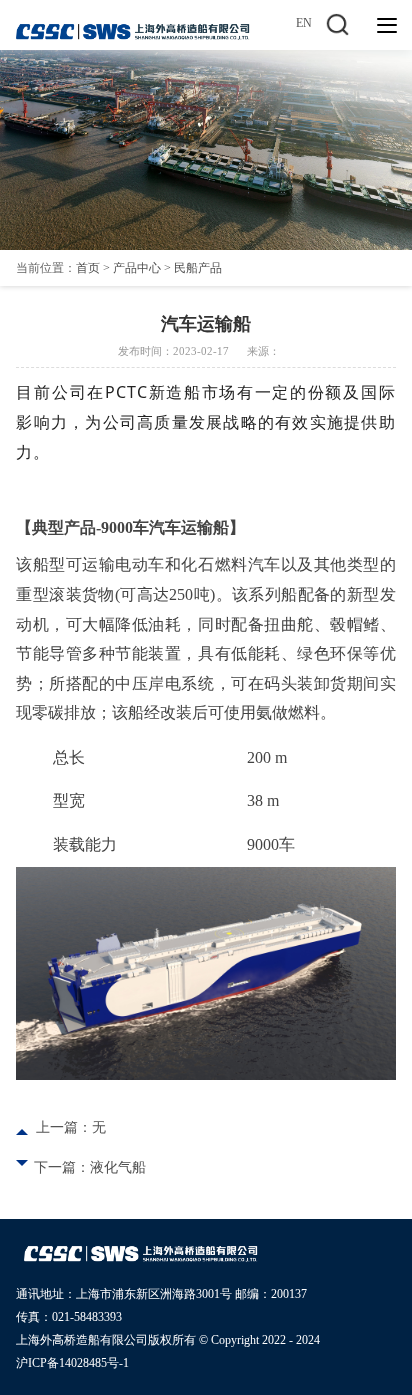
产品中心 (137, 268)
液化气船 (118, 1167)
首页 (88, 268)
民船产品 (198, 268)
